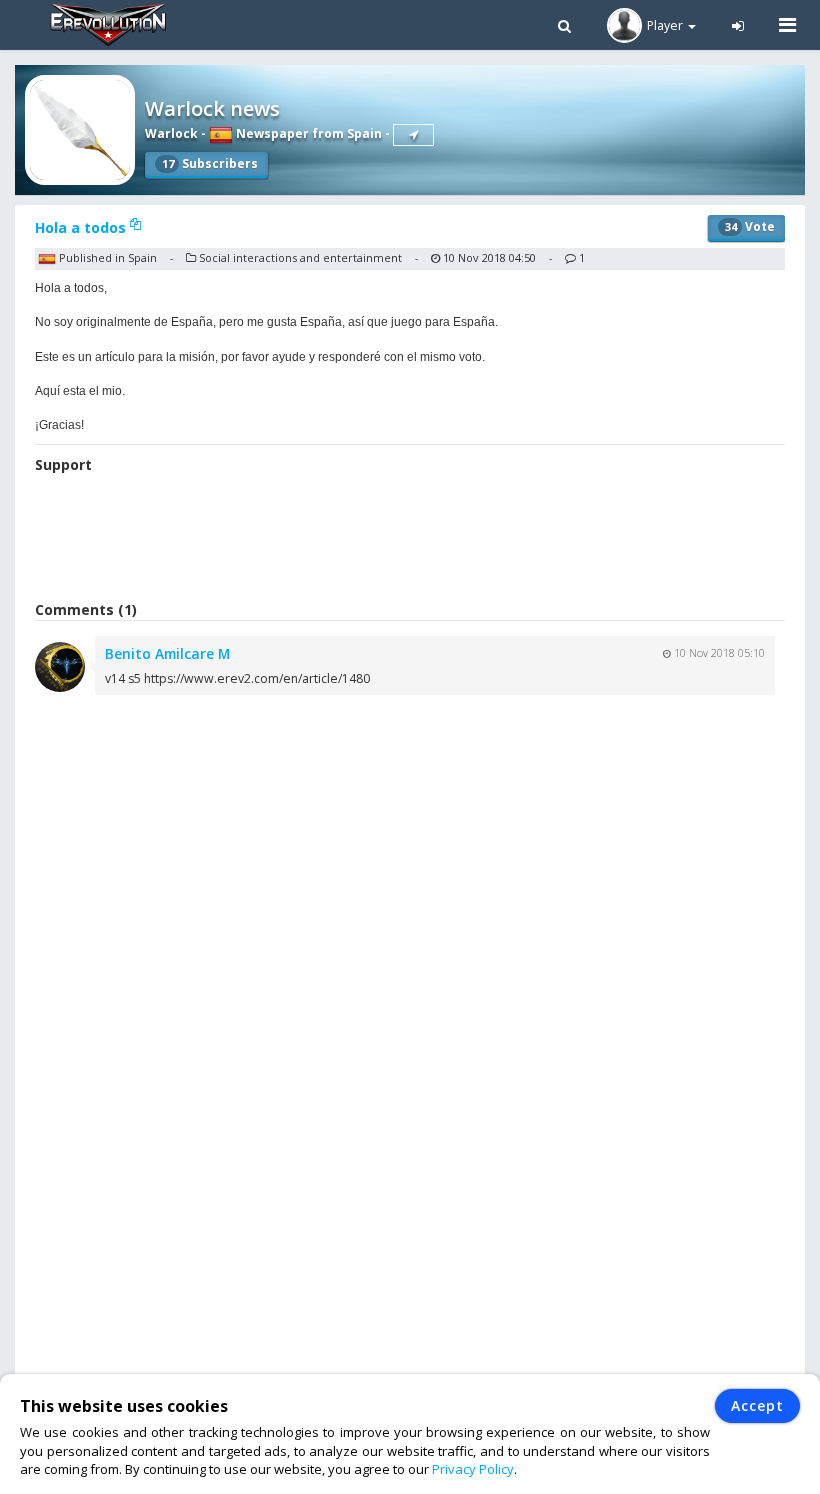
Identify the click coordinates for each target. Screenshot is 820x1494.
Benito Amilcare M (167, 653)
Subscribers (210, 163)
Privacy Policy (473, 1469)
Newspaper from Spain (307, 133)
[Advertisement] (410, 540)
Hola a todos (82, 227)
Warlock (171, 133)
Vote (750, 226)
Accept (757, 1405)
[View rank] (413, 135)
